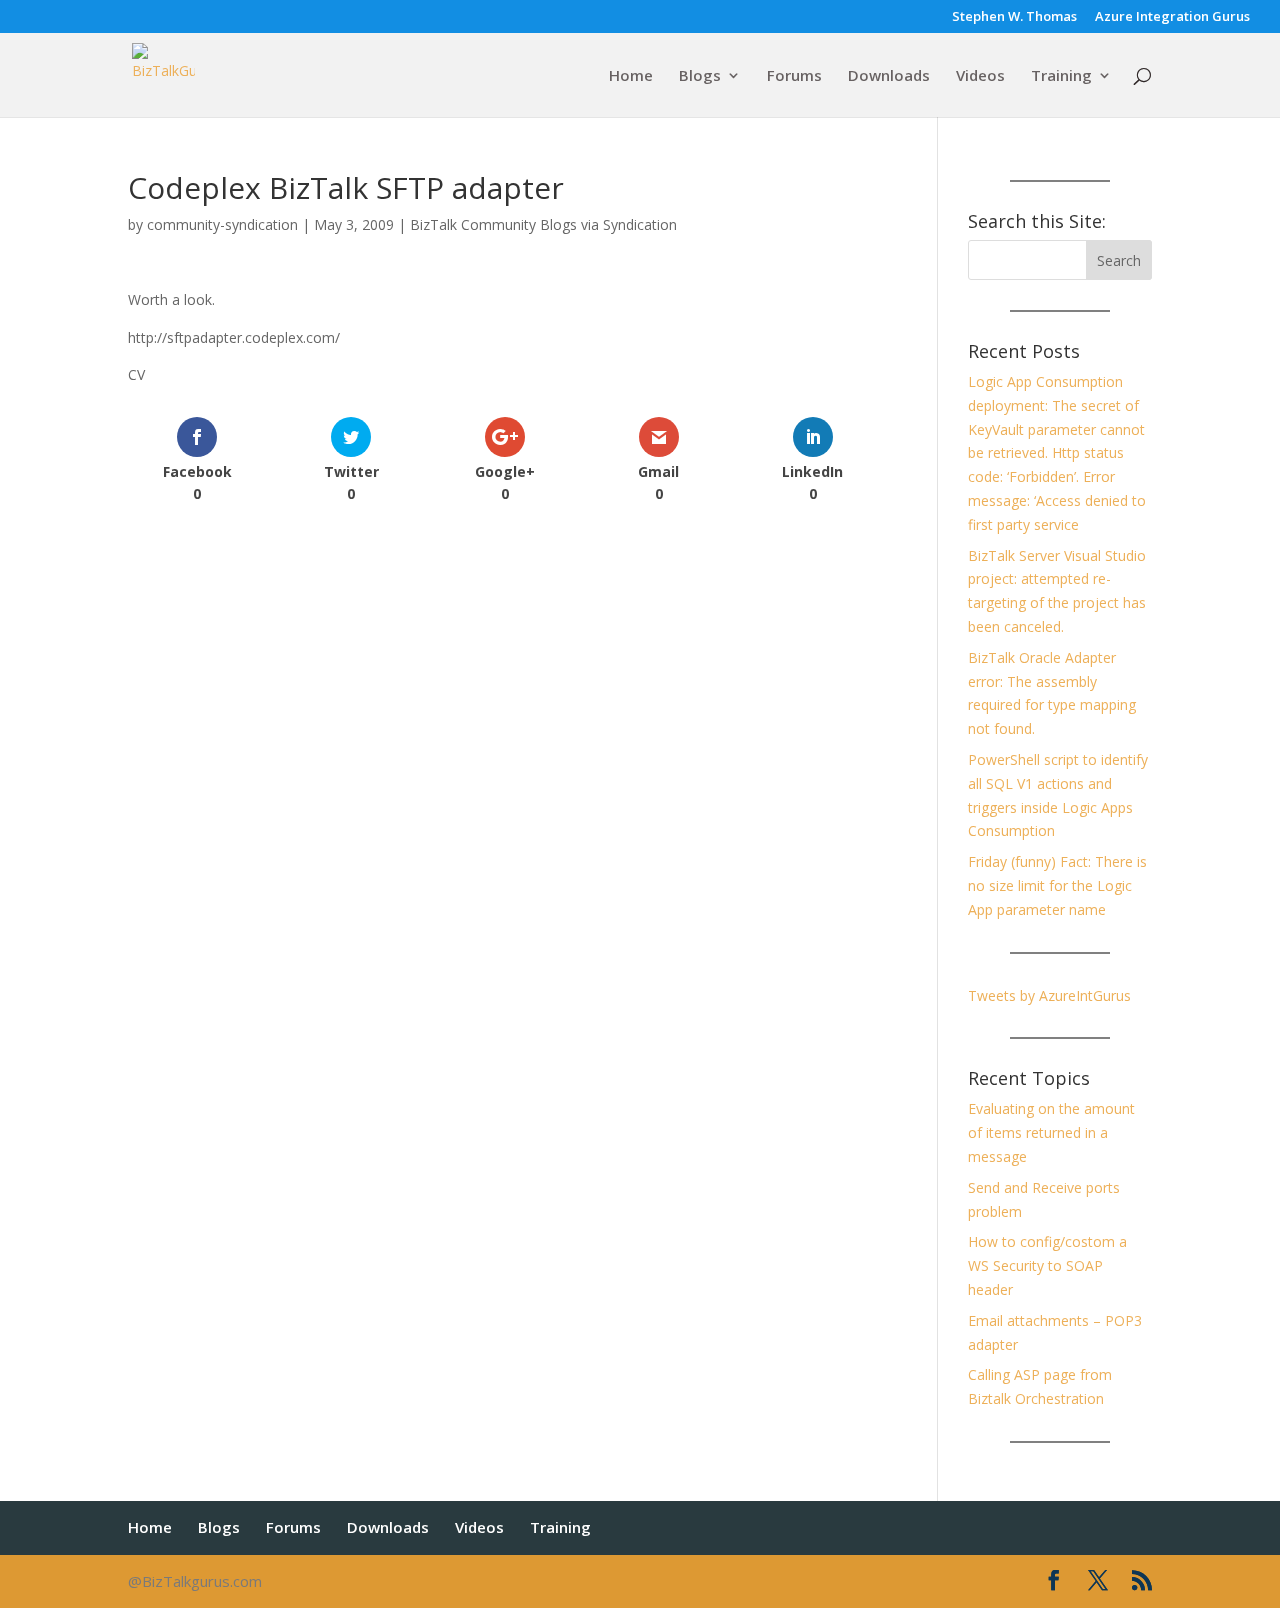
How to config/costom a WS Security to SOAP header (1047, 1265)
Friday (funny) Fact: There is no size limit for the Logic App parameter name (1057, 885)
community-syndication (222, 224)
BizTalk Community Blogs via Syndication (543, 224)
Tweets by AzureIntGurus (1049, 995)
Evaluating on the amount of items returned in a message (1051, 1132)
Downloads (889, 76)
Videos (980, 76)
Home (631, 76)
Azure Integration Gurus (1172, 17)
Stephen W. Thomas (1014, 17)
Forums (794, 76)
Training (1061, 76)
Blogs (700, 76)
